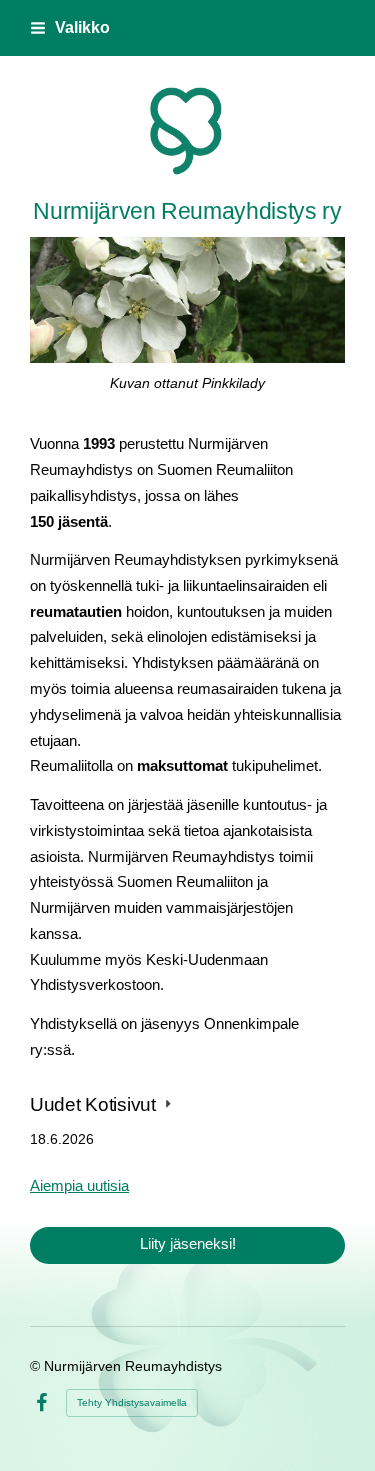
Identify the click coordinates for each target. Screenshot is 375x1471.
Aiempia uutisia (79, 1186)
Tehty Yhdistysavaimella (132, 1402)
